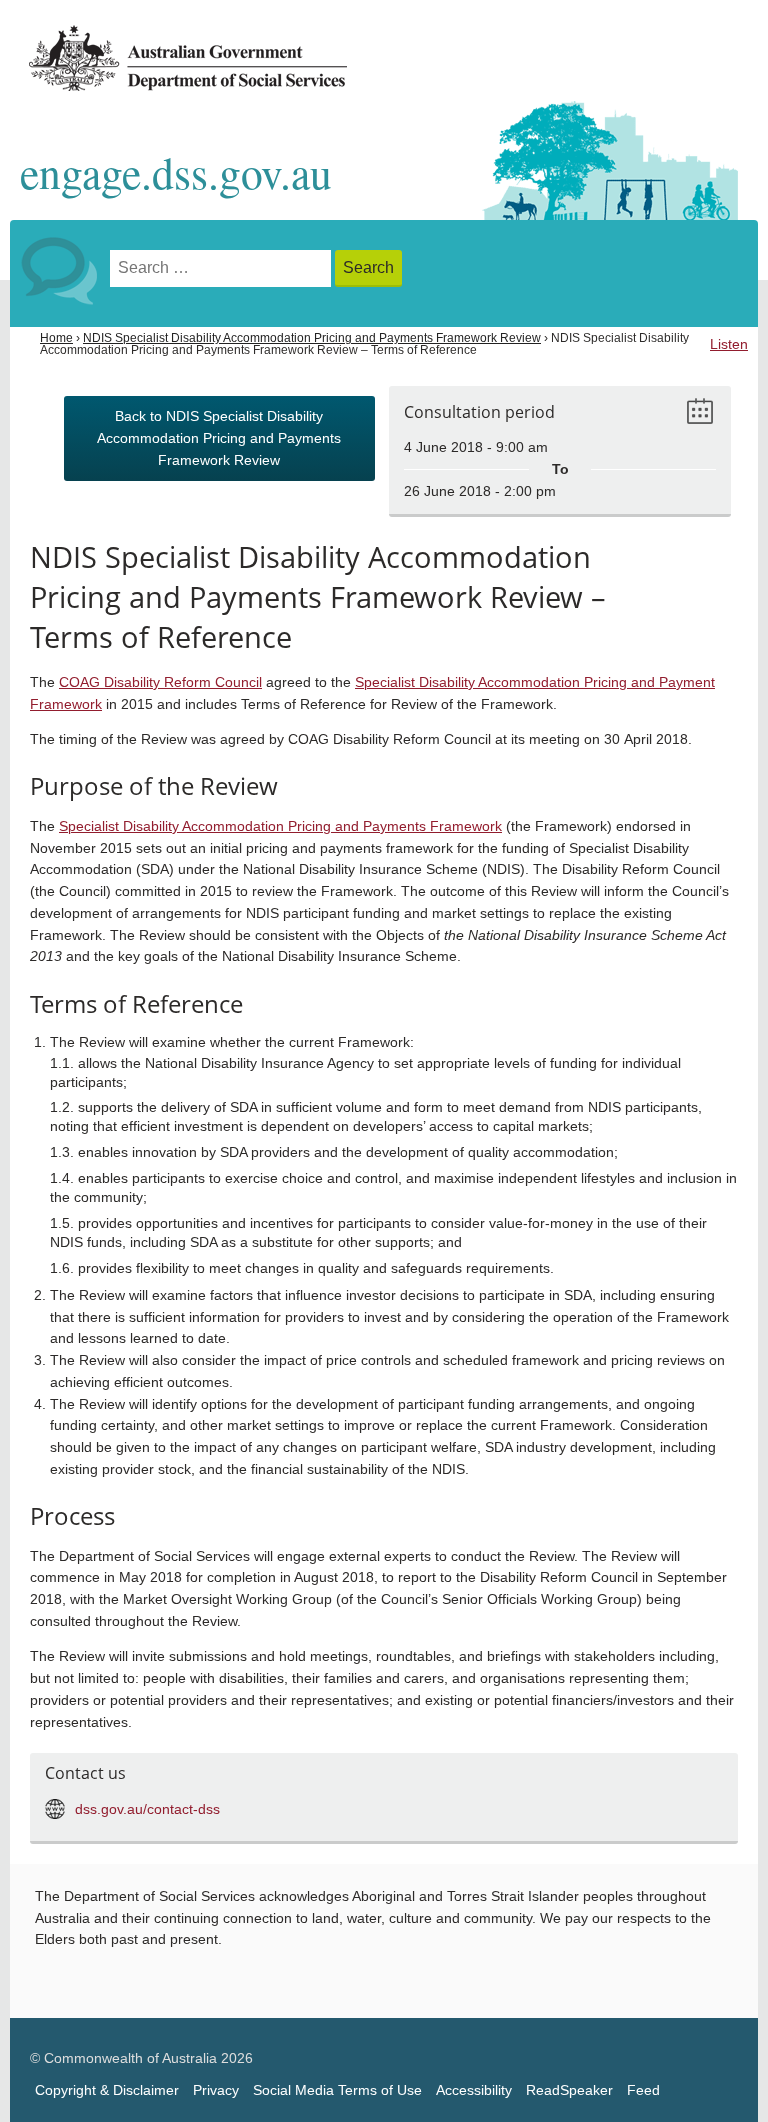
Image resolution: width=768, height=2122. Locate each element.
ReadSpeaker (569, 2090)
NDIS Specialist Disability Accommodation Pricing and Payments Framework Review (312, 338)
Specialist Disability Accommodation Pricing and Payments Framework (280, 826)
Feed (643, 2090)
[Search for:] (222, 268)
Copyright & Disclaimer (107, 2090)
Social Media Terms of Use (337, 2090)
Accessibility (474, 2090)
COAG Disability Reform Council (160, 682)
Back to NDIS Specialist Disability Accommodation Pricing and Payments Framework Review (219, 438)
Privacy (216, 2090)
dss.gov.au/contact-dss (147, 1809)
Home (56, 338)
